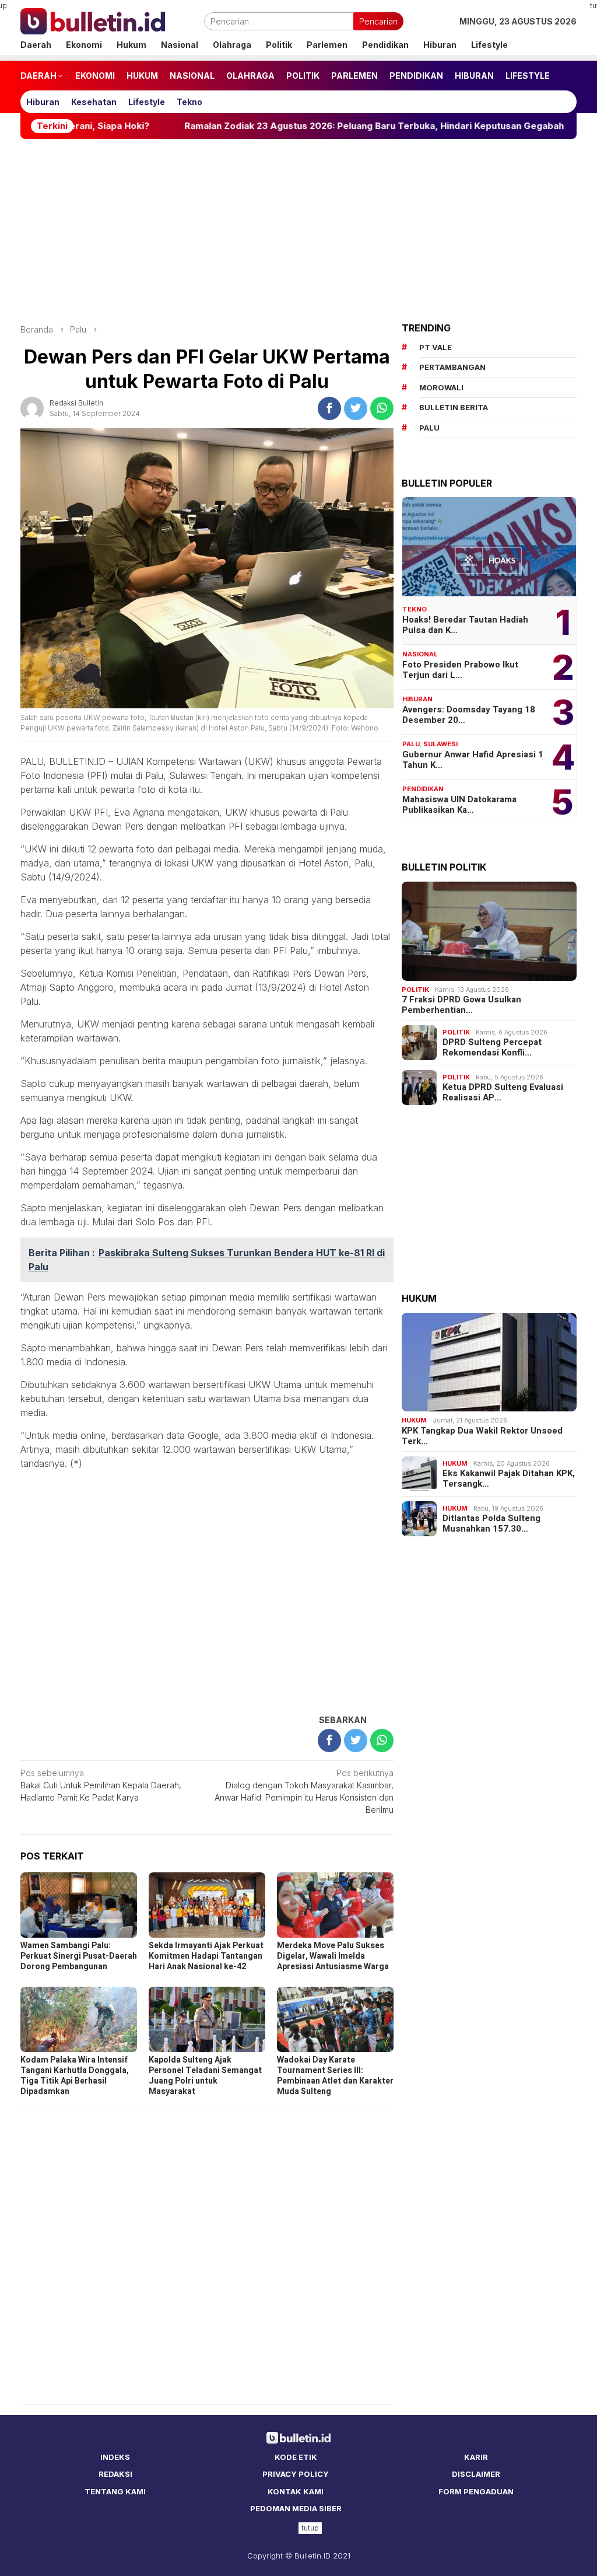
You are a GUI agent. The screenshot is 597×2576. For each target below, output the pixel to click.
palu (429, 428)
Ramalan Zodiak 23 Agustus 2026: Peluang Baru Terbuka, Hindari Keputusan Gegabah (302, 126)
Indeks (115, 2457)
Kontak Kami (296, 2491)
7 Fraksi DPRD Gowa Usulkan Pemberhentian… (461, 1005)
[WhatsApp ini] (382, 408)
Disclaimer (476, 2474)
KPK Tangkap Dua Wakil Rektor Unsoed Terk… (482, 1436)
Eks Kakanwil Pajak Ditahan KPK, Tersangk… (509, 1479)
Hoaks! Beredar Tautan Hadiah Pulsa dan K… (465, 625)
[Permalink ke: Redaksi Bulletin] (32, 407)
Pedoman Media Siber (296, 2508)
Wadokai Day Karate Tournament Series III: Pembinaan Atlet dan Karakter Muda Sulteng (335, 2076)
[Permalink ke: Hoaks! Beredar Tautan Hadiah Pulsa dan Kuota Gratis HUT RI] (489, 547)
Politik (415, 990)
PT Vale (436, 347)
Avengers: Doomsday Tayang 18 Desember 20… (469, 715)
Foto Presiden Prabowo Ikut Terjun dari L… (460, 670)
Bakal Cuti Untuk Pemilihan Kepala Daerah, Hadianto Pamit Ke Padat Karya (101, 1785)
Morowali (441, 387)
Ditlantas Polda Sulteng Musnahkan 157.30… (491, 1523)
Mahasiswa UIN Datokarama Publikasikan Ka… (459, 805)
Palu (411, 744)
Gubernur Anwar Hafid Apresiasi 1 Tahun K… (473, 760)
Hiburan (417, 699)
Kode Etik (296, 2457)
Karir (476, 2457)
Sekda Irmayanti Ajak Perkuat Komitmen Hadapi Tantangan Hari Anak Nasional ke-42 (206, 1956)
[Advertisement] (298, 231)
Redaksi (115, 2474)
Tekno (415, 609)
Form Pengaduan (476, 2491)
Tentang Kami (115, 2491)
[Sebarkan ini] (329, 408)
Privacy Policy (296, 2474)
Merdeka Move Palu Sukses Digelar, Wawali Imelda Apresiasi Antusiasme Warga (333, 1956)
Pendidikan (423, 789)
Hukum (414, 1420)
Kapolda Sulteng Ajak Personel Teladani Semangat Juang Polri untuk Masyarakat (205, 2076)
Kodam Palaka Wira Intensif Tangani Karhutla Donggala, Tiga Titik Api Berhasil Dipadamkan (75, 2076)
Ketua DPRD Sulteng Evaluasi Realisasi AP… (503, 1092)
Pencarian (378, 21)
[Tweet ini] (356, 408)
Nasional (420, 654)
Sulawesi (440, 744)
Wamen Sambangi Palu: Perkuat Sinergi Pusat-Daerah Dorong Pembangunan (79, 1956)
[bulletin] (93, 20)
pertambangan (452, 367)
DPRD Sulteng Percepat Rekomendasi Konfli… (492, 1047)
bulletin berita (454, 407)
